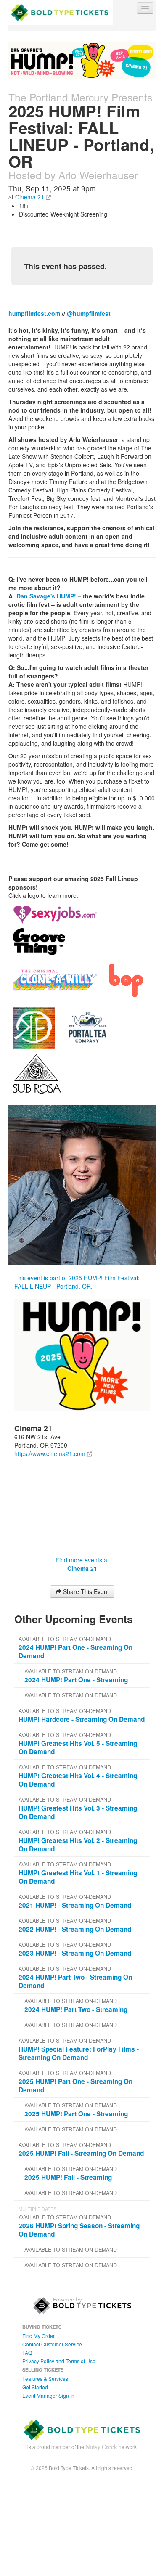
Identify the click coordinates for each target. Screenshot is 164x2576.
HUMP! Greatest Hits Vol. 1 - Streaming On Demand (78, 1877)
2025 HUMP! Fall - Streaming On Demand (81, 2153)
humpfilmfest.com (34, 313)
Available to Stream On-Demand (65, 1639)
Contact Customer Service (52, 2344)
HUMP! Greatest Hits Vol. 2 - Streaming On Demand (78, 1845)
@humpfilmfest (89, 313)
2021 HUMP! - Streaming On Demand (75, 1905)
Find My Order (38, 2336)
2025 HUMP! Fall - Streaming (68, 2177)
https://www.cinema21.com (50, 1453)
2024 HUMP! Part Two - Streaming (76, 2009)
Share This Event (85, 1591)
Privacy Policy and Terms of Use (59, 2361)
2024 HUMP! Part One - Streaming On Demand (75, 1652)
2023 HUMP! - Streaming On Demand (75, 1953)
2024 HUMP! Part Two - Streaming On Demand (75, 1981)
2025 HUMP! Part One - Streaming (76, 2114)
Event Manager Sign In (48, 2395)
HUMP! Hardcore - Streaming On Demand (82, 1719)
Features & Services (45, 2379)
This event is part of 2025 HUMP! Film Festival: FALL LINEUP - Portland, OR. (77, 1282)
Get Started (35, 2387)
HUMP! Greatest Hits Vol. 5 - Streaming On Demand (78, 1747)
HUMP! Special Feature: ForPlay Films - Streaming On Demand (79, 2053)
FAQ (27, 2352)
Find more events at (82, 1564)
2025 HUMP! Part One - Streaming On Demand (75, 2086)
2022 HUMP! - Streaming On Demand (75, 1929)
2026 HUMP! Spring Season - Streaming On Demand (79, 2230)
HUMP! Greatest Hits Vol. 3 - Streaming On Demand (78, 1812)
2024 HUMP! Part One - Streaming (76, 1680)
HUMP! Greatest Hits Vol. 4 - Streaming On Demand (78, 1780)
